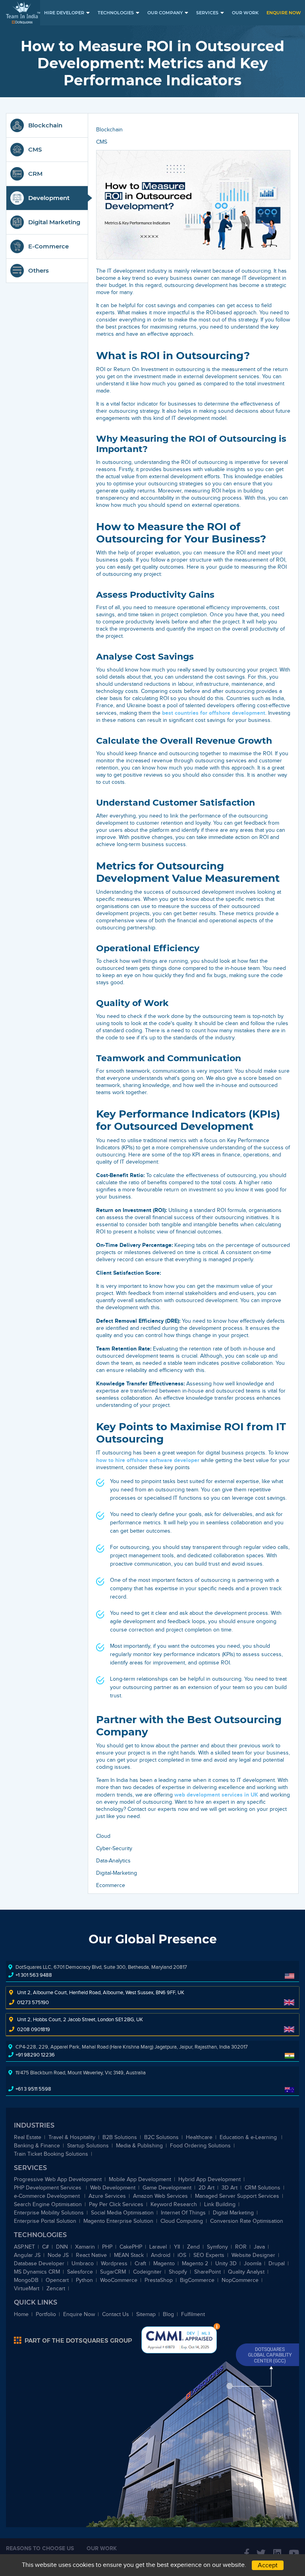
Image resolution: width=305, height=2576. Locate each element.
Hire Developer (64, 13)
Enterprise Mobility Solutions (49, 2213)
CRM (35, 174)
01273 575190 (33, 2002)
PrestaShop (159, 2280)
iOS (182, 2255)
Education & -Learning (249, 2137)
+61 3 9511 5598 (33, 2089)
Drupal (277, 2263)
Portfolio (46, 2314)
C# (45, 2247)
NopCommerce (240, 2280)
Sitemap (146, 2314)
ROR (241, 2247)
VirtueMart (27, 2288)
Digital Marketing (54, 222)
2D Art (207, 2188)
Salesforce (80, 2272)
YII (177, 2247)
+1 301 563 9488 (34, 1975)
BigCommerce (197, 2280)
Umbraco (83, 2263)
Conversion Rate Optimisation (247, 2221)
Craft (140, 2263)
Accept (268, 2565)
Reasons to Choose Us (40, 2548)
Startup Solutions (88, 2146)
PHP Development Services (48, 2188)
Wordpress (114, 2263)
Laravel (158, 2247)
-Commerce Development (48, 2196)
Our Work (245, 13)
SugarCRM (113, 2272)
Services (207, 13)
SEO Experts (209, 2255)
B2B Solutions (120, 2137)
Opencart (57, 2280)
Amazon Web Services (160, 2196)
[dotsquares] (73, 2340)
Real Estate (28, 2137)
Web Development (113, 2188)
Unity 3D (226, 2263)
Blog (168, 2314)
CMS (35, 149)
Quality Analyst (246, 2272)
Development (49, 198)
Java (259, 2247)
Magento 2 (195, 2263)
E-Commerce (48, 246)
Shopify (178, 2272)
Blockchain (45, 125)
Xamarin (85, 2247)
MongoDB (26, 2280)
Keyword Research (174, 2204)
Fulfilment (193, 2314)
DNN (62, 2247)
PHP (107, 2247)
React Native (91, 2255)
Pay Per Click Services (116, 2204)
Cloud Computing (182, 2221)
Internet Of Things (183, 2213)
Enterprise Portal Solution (45, 2221)
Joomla (253, 2263)
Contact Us (116, 2314)
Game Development (167, 2188)
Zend (193, 2247)
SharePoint (208, 2272)
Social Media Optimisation (122, 2213)
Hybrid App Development (209, 2179)
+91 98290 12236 (35, 2055)
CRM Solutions (263, 2188)
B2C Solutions (161, 2137)
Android (161, 2255)
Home (21, 2314)
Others (39, 270)
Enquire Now (284, 13)
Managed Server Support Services (237, 2196)
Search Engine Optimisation (48, 2204)
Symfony (217, 2247)
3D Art (230, 2188)
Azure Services (107, 2196)
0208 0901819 (34, 2029)
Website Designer (253, 2255)
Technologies (116, 13)
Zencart (56, 2288)
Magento (164, 2263)
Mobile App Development (140, 2179)
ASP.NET (24, 2247)
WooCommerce (119, 2280)
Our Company (165, 13)
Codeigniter (147, 2272)
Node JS (58, 2255)
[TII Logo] (23, 13)
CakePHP (131, 2247)
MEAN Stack (129, 2255)
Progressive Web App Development (58, 2179)
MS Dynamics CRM (37, 2272)
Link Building (220, 2204)
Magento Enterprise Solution (118, 2221)
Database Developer (39, 2263)
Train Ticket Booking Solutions (51, 2154)
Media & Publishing (139, 2146)
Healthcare (199, 2137)
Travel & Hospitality (72, 2137)
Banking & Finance (37, 2146)
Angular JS (27, 2255)
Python (84, 2280)
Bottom (217, 2326)
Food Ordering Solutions (200, 2146)
